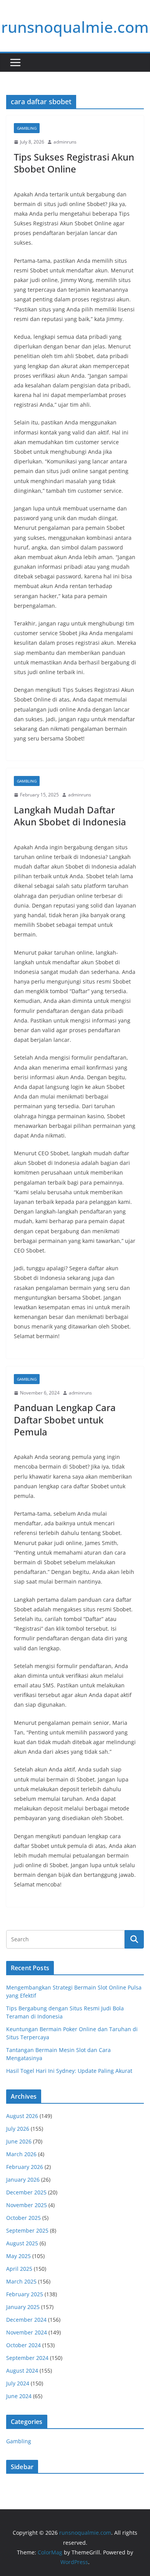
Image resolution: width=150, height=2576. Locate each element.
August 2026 (22, 2116)
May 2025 (18, 2256)
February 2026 (25, 2167)
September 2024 (27, 2358)
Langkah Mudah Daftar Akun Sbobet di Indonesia (70, 816)
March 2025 (21, 2281)
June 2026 (19, 2141)
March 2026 (21, 2154)
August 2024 (22, 2371)
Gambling (27, 128)
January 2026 (23, 2180)
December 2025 (26, 2192)
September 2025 (27, 2230)
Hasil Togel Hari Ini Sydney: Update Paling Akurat (69, 2071)
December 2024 (26, 2320)
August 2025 (22, 2243)
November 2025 (27, 2205)
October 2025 (23, 2218)
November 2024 (27, 2332)
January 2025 (23, 2307)
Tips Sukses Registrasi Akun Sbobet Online (74, 163)
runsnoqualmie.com (75, 27)
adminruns (65, 142)
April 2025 (19, 2269)
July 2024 (18, 2383)
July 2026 (18, 2129)
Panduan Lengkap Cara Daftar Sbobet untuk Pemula (65, 1419)
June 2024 (19, 2396)
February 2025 (25, 2294)
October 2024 (23, 2345)
